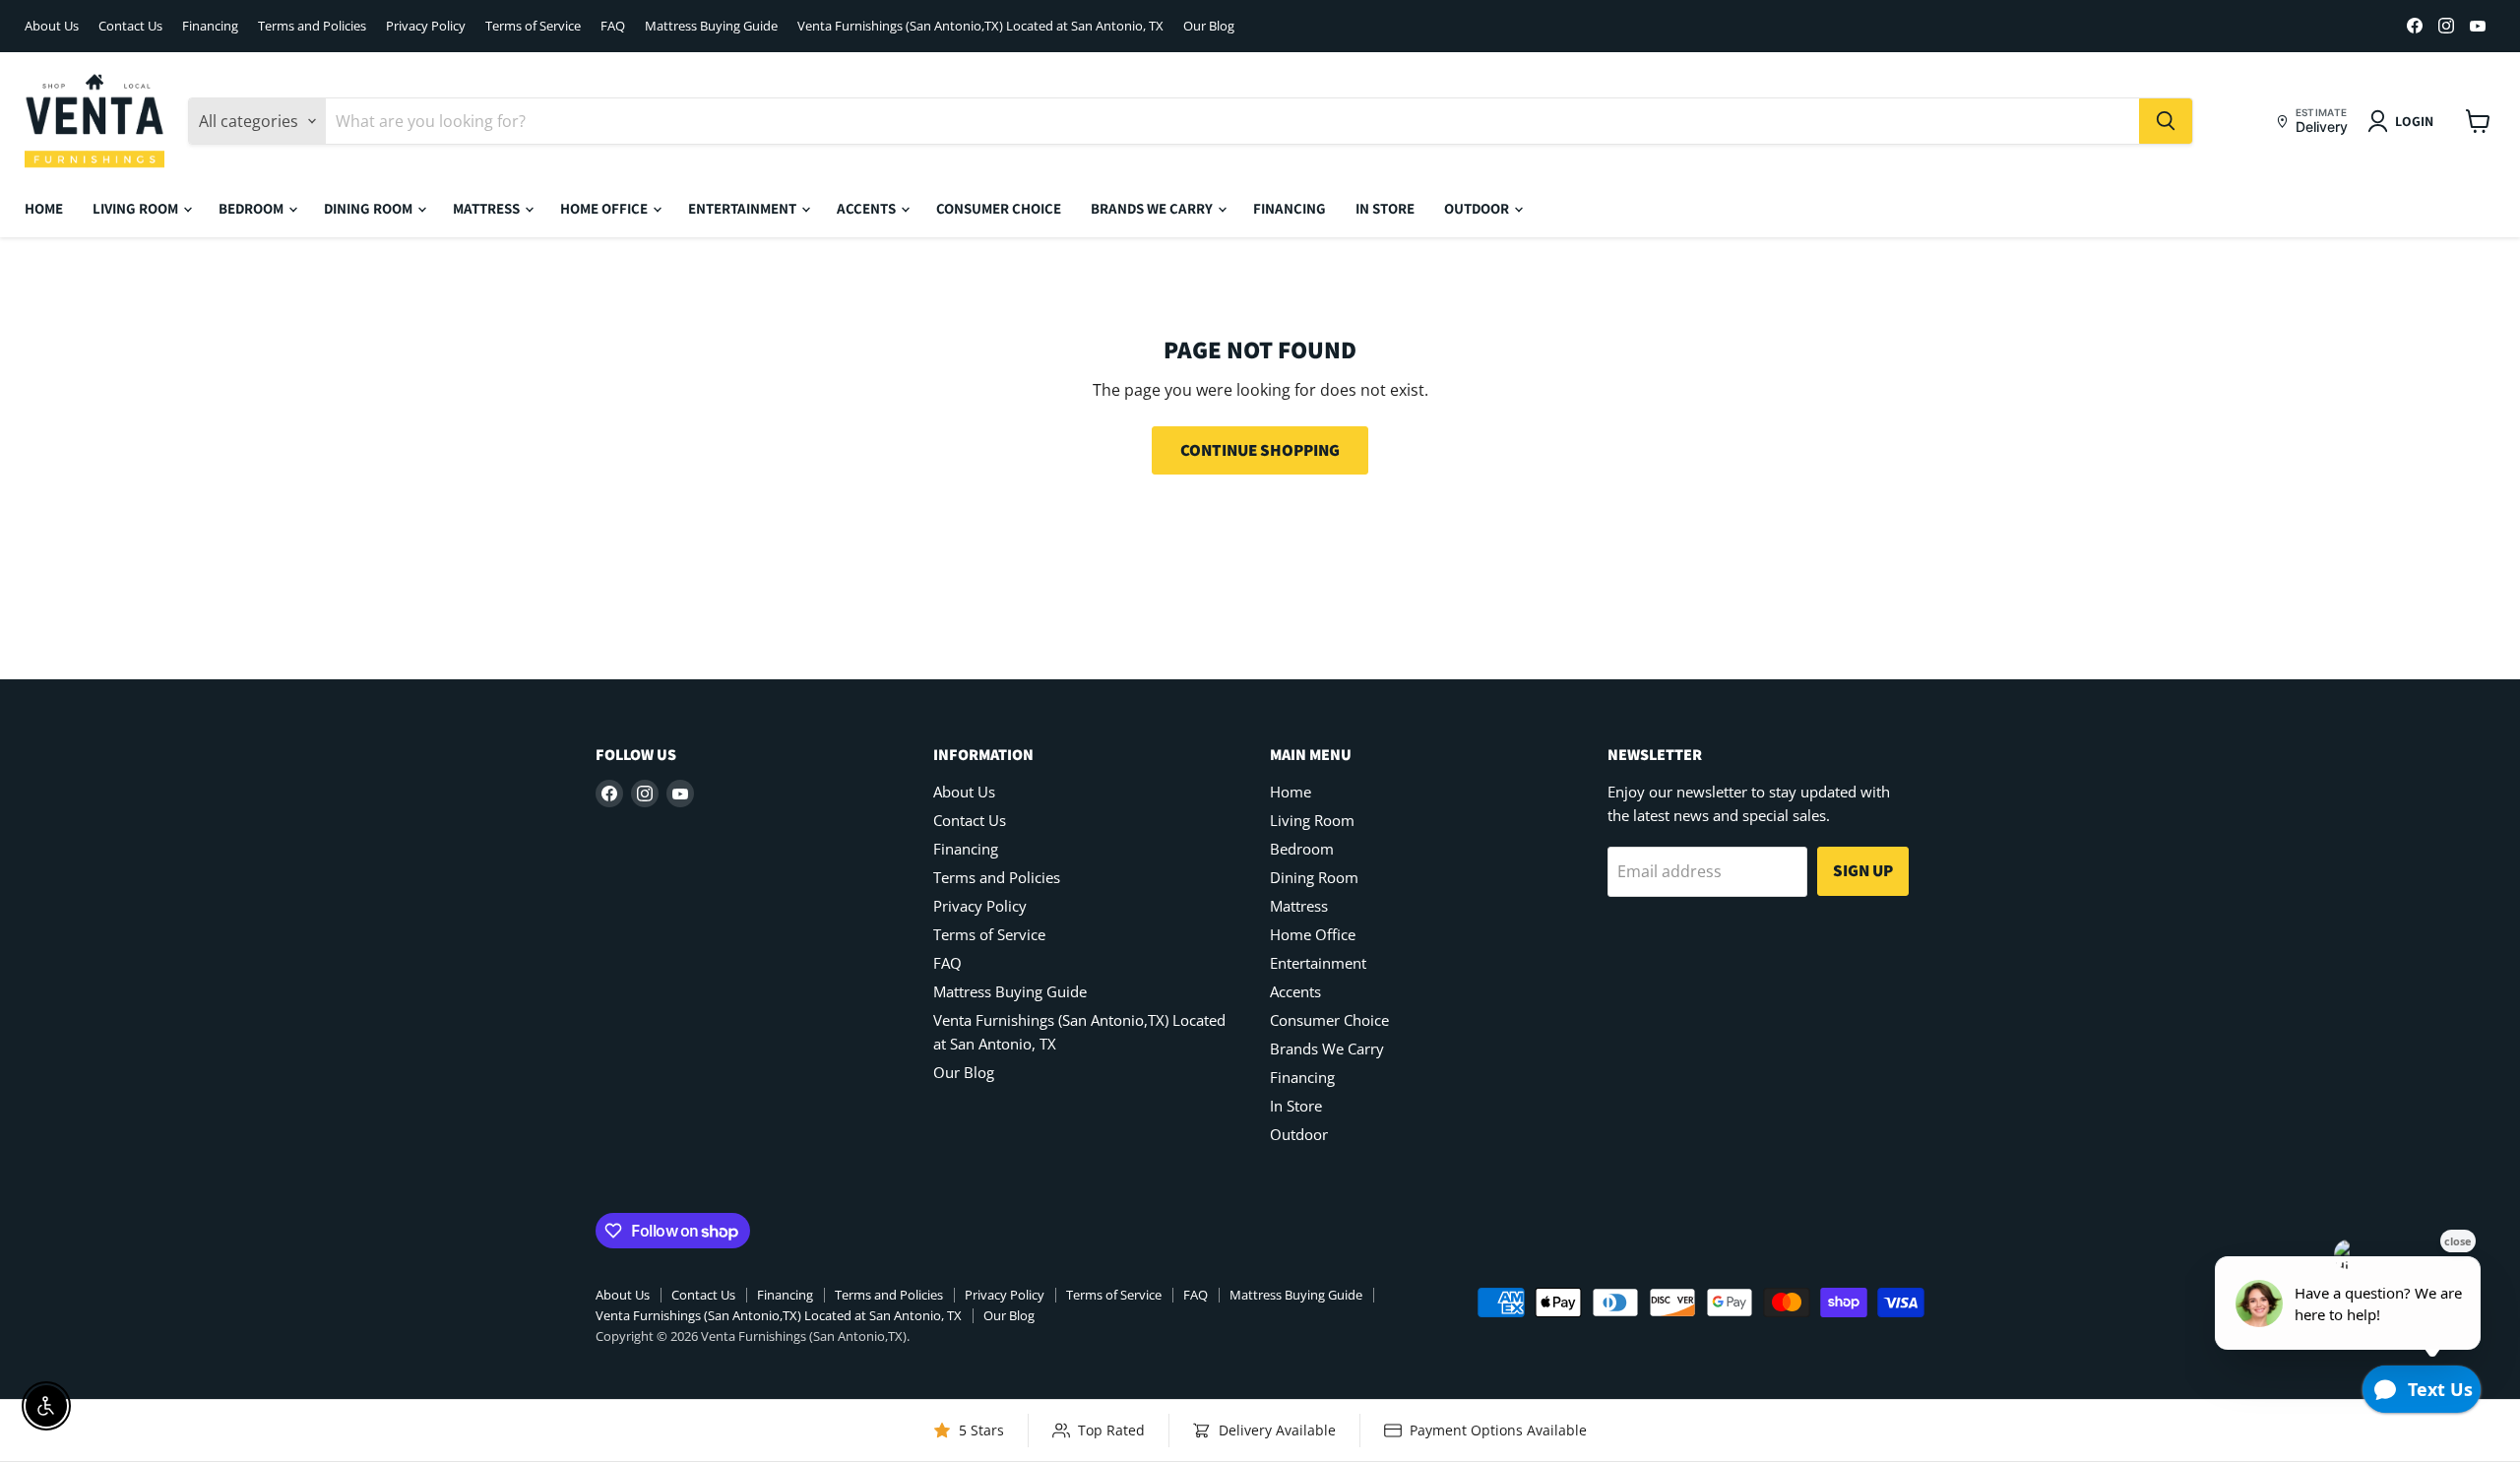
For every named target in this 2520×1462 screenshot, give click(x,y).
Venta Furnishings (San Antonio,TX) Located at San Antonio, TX (980, 26)
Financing (210, 26)
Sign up (1863, 870)
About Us (52, 26)
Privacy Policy (426, 26)
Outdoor (1478, 208)
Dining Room (370, 208)
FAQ (613, 26)
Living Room (137, 208)
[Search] (2166, 121)
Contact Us (130, 26)
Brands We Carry (1153, 208)
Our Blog (1209, 26)
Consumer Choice (999, 208)
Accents (868, 208)
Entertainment (744, 208)
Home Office (605, 208)
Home (44, 208)
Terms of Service (533, 26)
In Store (1385, 208)
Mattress (488, 208)
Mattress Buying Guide (711, 26)
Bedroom (252, 208)
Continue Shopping (1260, 450)
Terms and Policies (312, 26)
